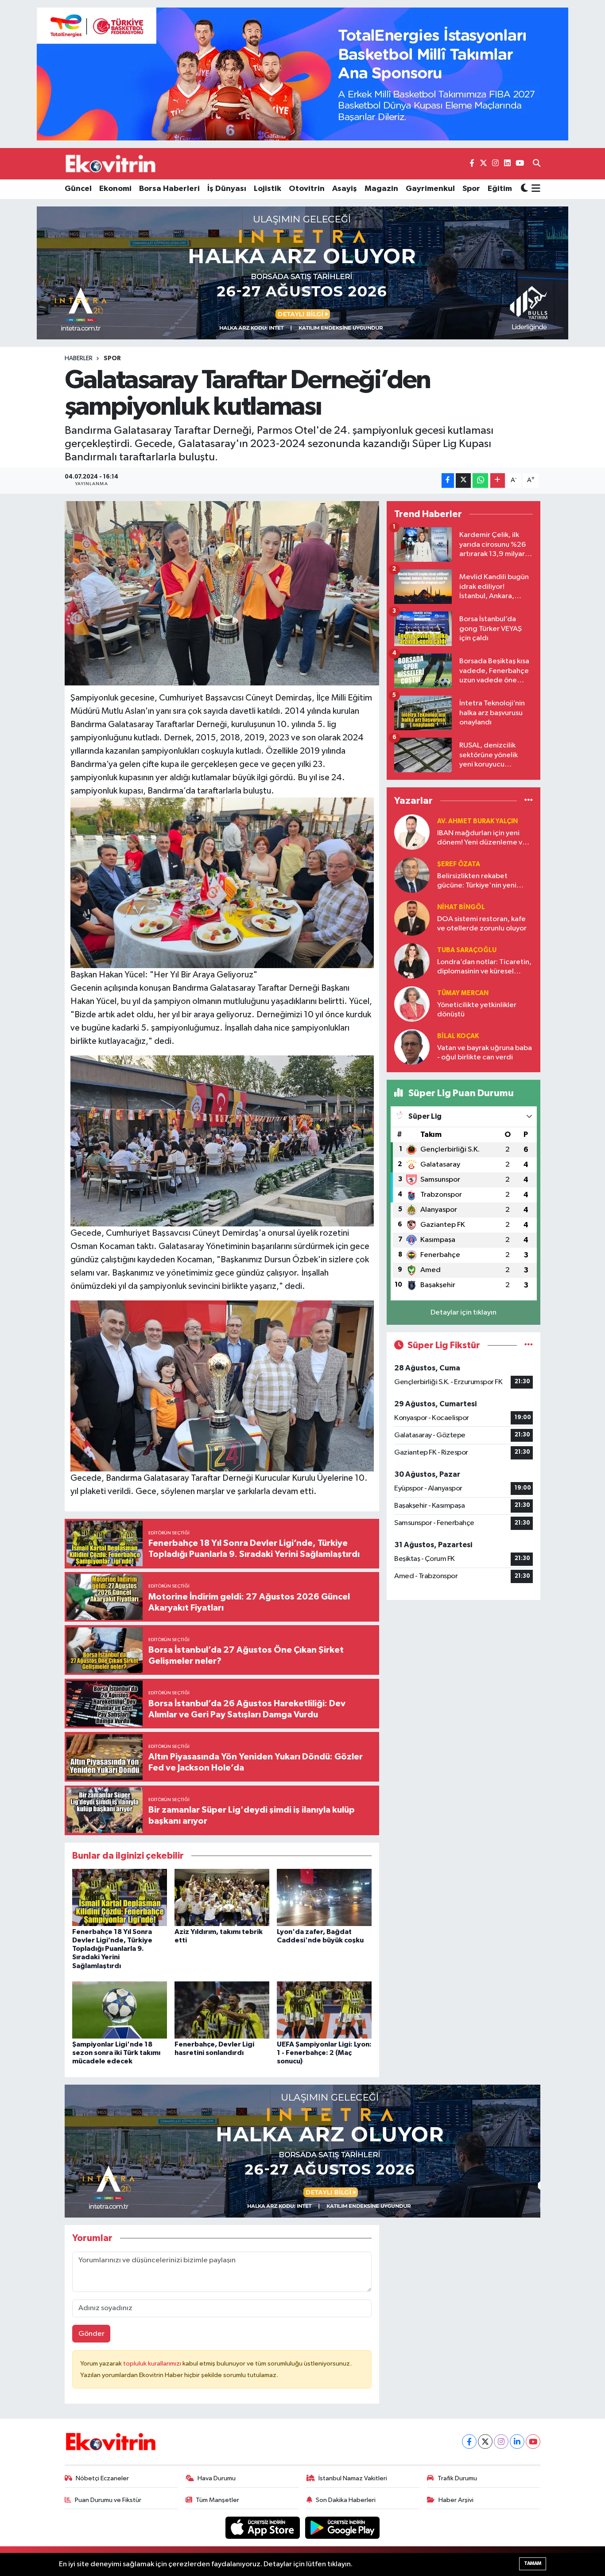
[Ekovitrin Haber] (111, 163)
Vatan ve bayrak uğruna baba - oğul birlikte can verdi (485, 1053)
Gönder (91, 2334)
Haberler (79, 358)
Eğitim (500, 189)
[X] (485, 2442)
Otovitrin (307, 189)
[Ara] (537, 164)
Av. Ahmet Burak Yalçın (477, 821)
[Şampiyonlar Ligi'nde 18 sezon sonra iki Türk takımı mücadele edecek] (120, 2010)
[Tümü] (529, 801)
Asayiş (345, 189)
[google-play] (343, 2527)
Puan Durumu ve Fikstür (108, 2500)
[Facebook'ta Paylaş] (448, 481)
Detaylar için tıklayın (463, 1313)
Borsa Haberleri (169, 189)
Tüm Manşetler (217, 2500)
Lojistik (268, 189)
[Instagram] (501, 2442)
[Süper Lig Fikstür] (529, 1345)
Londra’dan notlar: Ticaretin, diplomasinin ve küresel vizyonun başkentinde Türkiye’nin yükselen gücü (484, 967)
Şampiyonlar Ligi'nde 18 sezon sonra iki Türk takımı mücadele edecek (116, 2053)
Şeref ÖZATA (459, 864)
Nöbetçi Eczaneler (102, 2478)
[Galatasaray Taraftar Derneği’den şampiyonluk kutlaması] (222, 593)
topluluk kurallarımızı (153, 2364)
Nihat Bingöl (461, 907)
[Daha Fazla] (498, 481)
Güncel (78, 189)
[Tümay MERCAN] (412, 1004)
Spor (471, 189)
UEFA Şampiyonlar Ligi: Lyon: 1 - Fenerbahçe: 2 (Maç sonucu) (324, 2053)
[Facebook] (469, 2442)
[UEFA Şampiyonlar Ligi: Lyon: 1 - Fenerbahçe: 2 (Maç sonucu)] (324, 2010)
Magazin (381, 189)
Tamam (533, 2563)
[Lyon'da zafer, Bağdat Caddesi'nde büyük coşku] (324, 1897)
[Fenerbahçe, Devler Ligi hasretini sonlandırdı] (222, 2010)
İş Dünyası (227, 189)
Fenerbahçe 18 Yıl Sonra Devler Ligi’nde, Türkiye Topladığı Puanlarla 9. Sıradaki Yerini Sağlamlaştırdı (112, 1949)
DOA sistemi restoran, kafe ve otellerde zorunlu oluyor (482, 924)
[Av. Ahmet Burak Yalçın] (412, 832)
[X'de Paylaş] (463, 481)
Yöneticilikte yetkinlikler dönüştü (477, 1010)
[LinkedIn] (517, 2442)
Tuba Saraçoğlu (467, 950)
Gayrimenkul (430, 189)
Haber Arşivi (456, 2500)
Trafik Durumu (457, 2478)
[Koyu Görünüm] (524, 189)
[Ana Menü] (534, 189)
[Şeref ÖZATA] (412, 875)
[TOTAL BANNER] (302, 74)
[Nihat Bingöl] (412, 918)
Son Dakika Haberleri (346, 2500)
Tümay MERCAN (463, 993)
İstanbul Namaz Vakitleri (353, 2478)
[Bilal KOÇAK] (412, 1047)
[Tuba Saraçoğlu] (412, 961)
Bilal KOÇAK (458, 1036)
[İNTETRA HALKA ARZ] (302, 273)
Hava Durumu (217, 2478)
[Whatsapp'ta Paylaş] (480, 481)
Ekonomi (115, 189)
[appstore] (264, 2527)
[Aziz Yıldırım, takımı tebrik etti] (222, 1897)
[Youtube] (533, 2442)
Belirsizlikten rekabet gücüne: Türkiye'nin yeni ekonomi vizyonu (477, 881)
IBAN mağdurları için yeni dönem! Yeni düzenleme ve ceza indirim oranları (482, 839)
